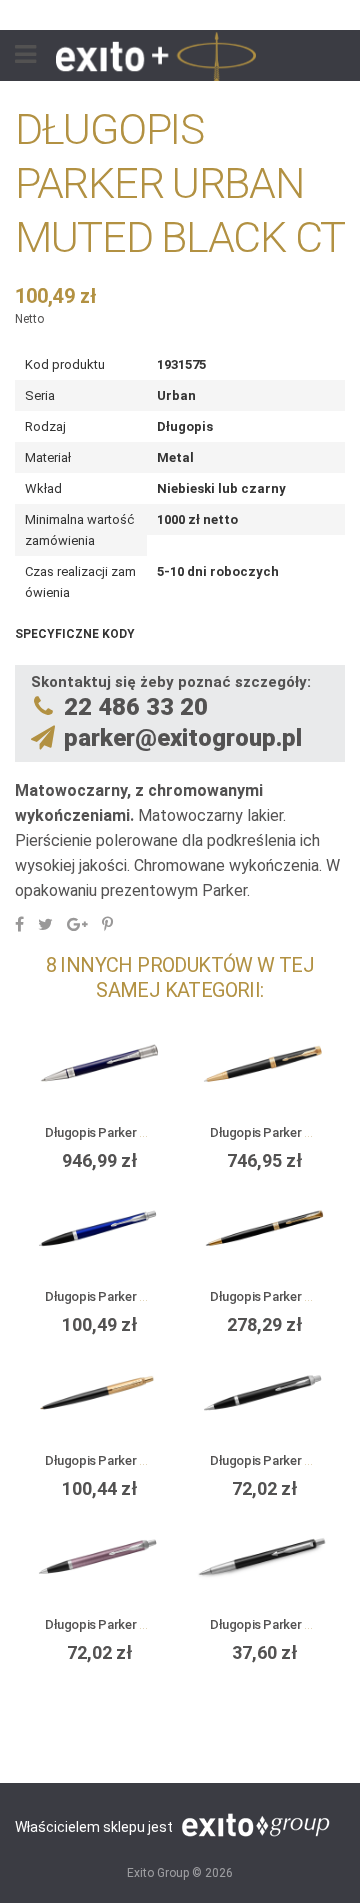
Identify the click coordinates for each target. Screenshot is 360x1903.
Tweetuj (45, 924)
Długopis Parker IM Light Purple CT (144, 1624)
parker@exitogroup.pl (183, 738)
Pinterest (107, 924)
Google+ (77, 924)
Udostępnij (19, 924)
